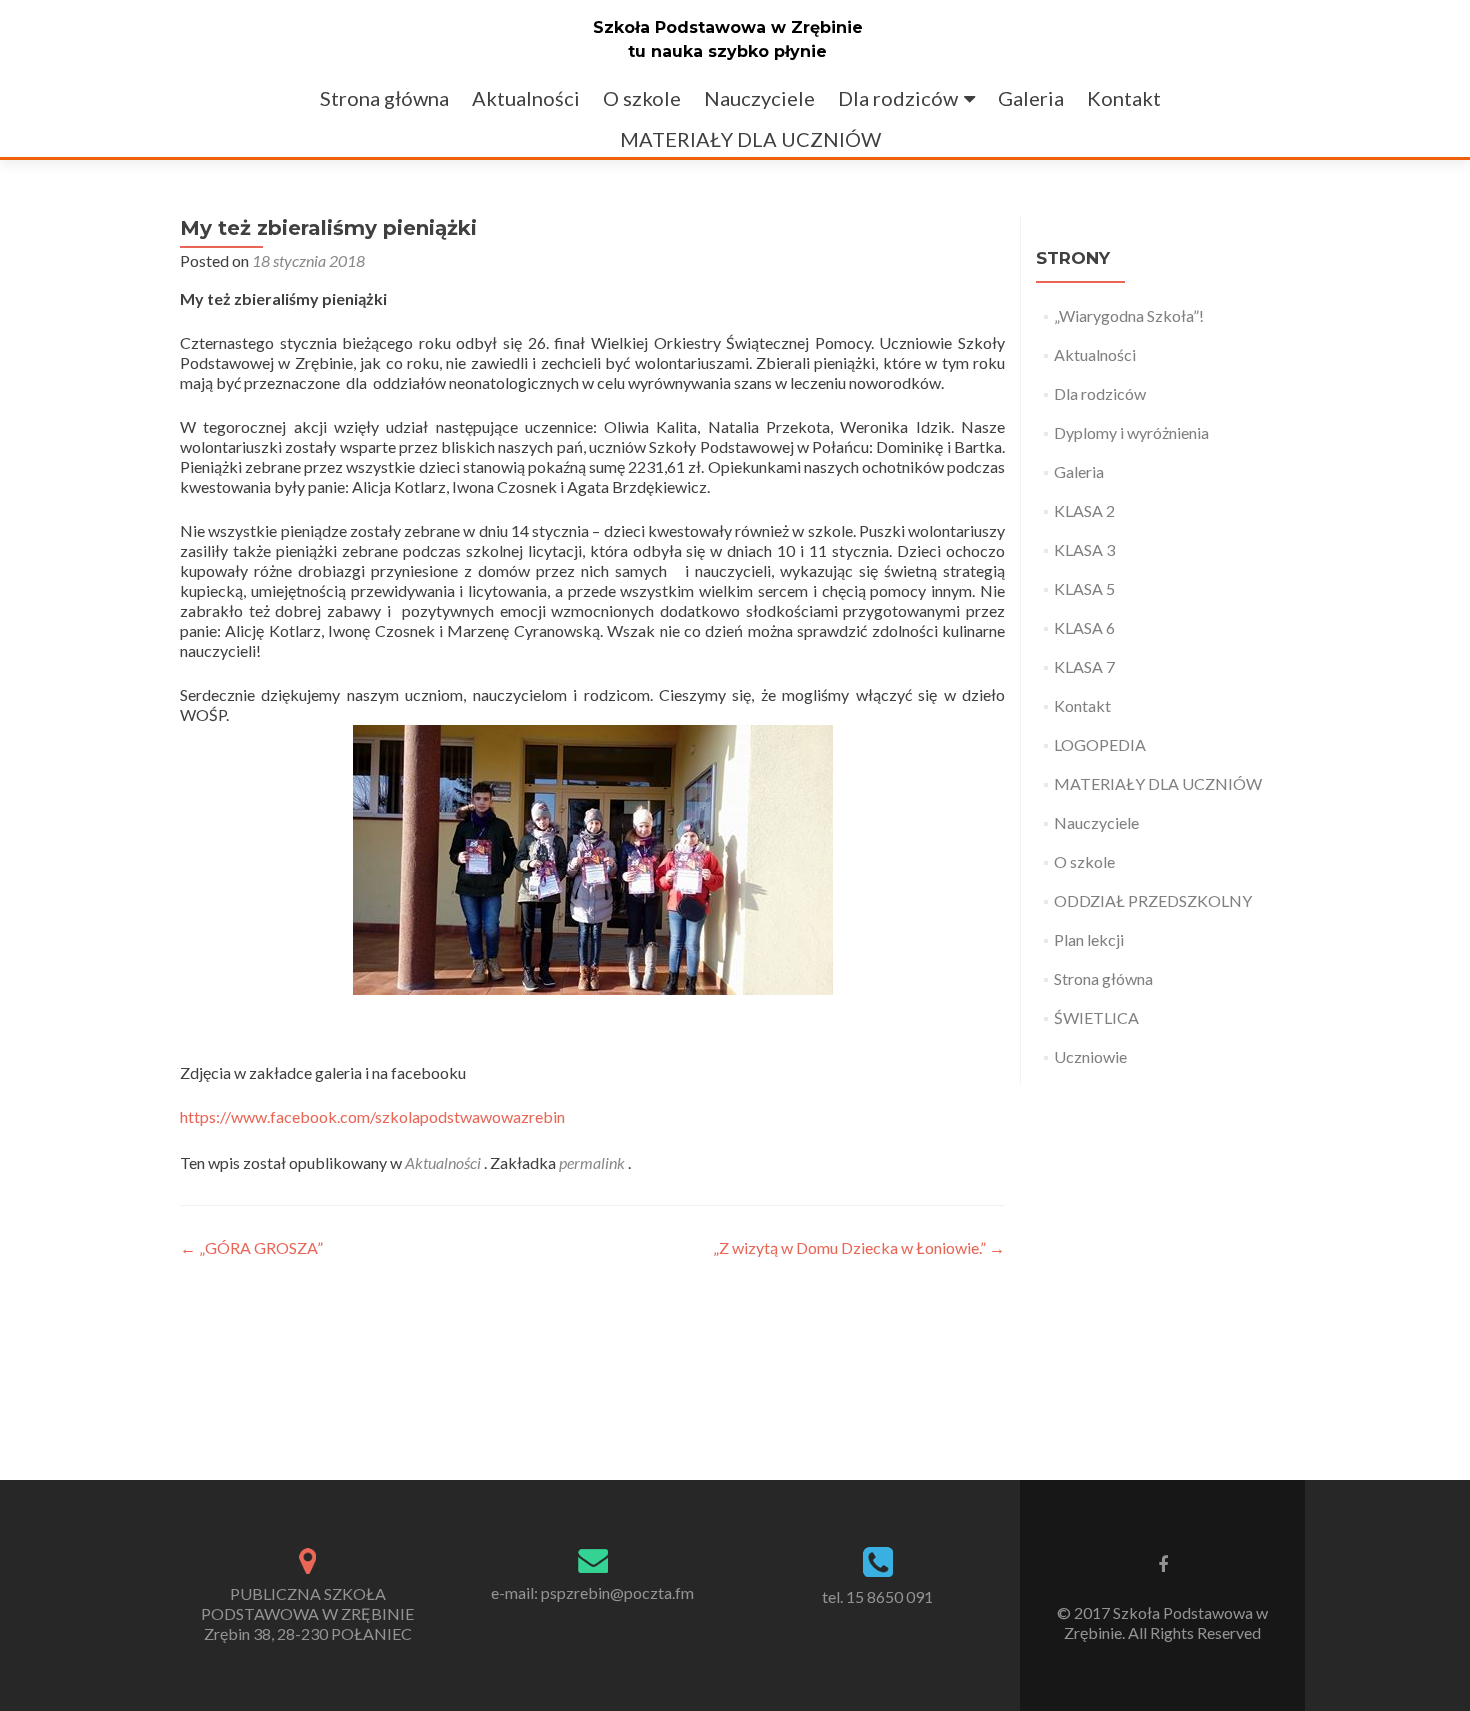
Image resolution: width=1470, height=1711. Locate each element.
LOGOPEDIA (1100, 744)
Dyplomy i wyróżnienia (1131, 432)
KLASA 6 (1084, 627)
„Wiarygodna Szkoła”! (1129, 315)
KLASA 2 (1084, 510)
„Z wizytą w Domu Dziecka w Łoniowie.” (859, 1247)
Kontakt (1124, 98)
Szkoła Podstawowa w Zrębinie (728, 27)
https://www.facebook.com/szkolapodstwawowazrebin (372, 1116)
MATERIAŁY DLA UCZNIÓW (750, 139)
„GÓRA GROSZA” (251, 1247)
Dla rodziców (898, 98)
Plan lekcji (1089, 939)
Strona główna (384, 98)
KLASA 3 (1084, 549)
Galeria (1031, 98)
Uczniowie (1090, 1056)
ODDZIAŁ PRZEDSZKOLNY (1153, 900)
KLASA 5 (1084, 588)
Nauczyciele (759, 98)
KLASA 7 (1084, 666)
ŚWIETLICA (1096, 1017)
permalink (593, 1162)
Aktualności (526, 98)
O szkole (642, 98)
